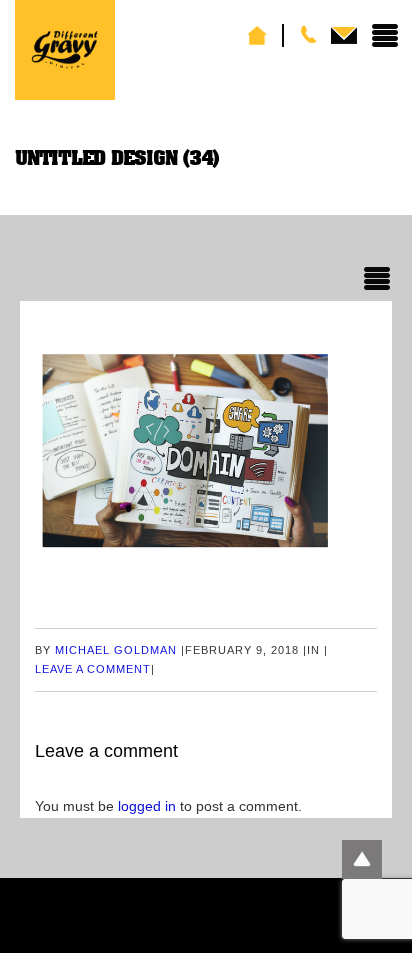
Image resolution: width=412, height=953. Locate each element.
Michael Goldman (116, 650)
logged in (147, 806)
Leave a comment (93, 669)
